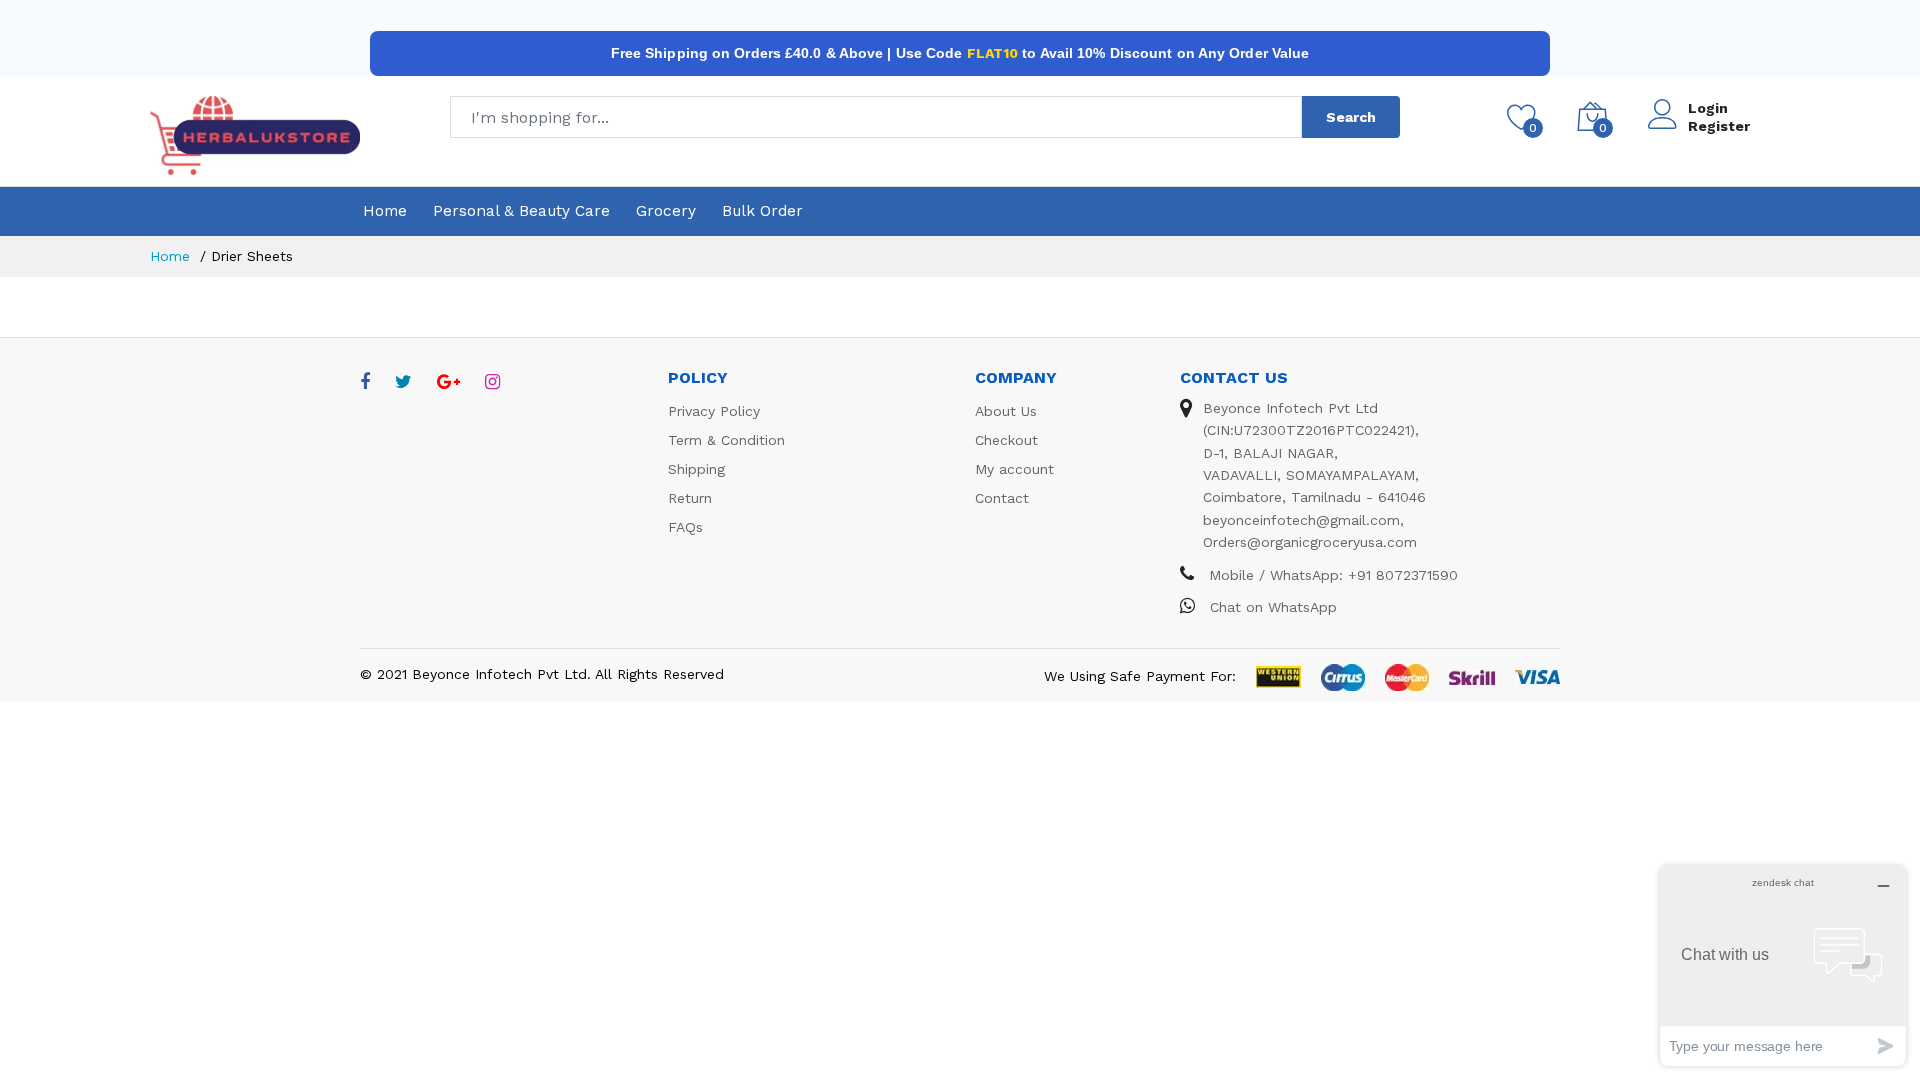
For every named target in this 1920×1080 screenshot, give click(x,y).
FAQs (685, 527)
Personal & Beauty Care (521, 211)
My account (1014, 469)
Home (385, 211)
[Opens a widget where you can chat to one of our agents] (1783, 965)
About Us (1006, 411)
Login (1708, 108)
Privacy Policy (714, 411)
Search (1351, 117)
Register (1719, 126)
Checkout (1006, 440)
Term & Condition (726, 440)
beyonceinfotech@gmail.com (1301, 520)
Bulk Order (762, 211)
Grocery (666, 211)
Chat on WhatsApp (1271, 607)
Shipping (696, 469)
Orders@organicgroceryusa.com (1310, 542)
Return (690, 498)
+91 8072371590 (1403, 575)
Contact (1002, 498)
